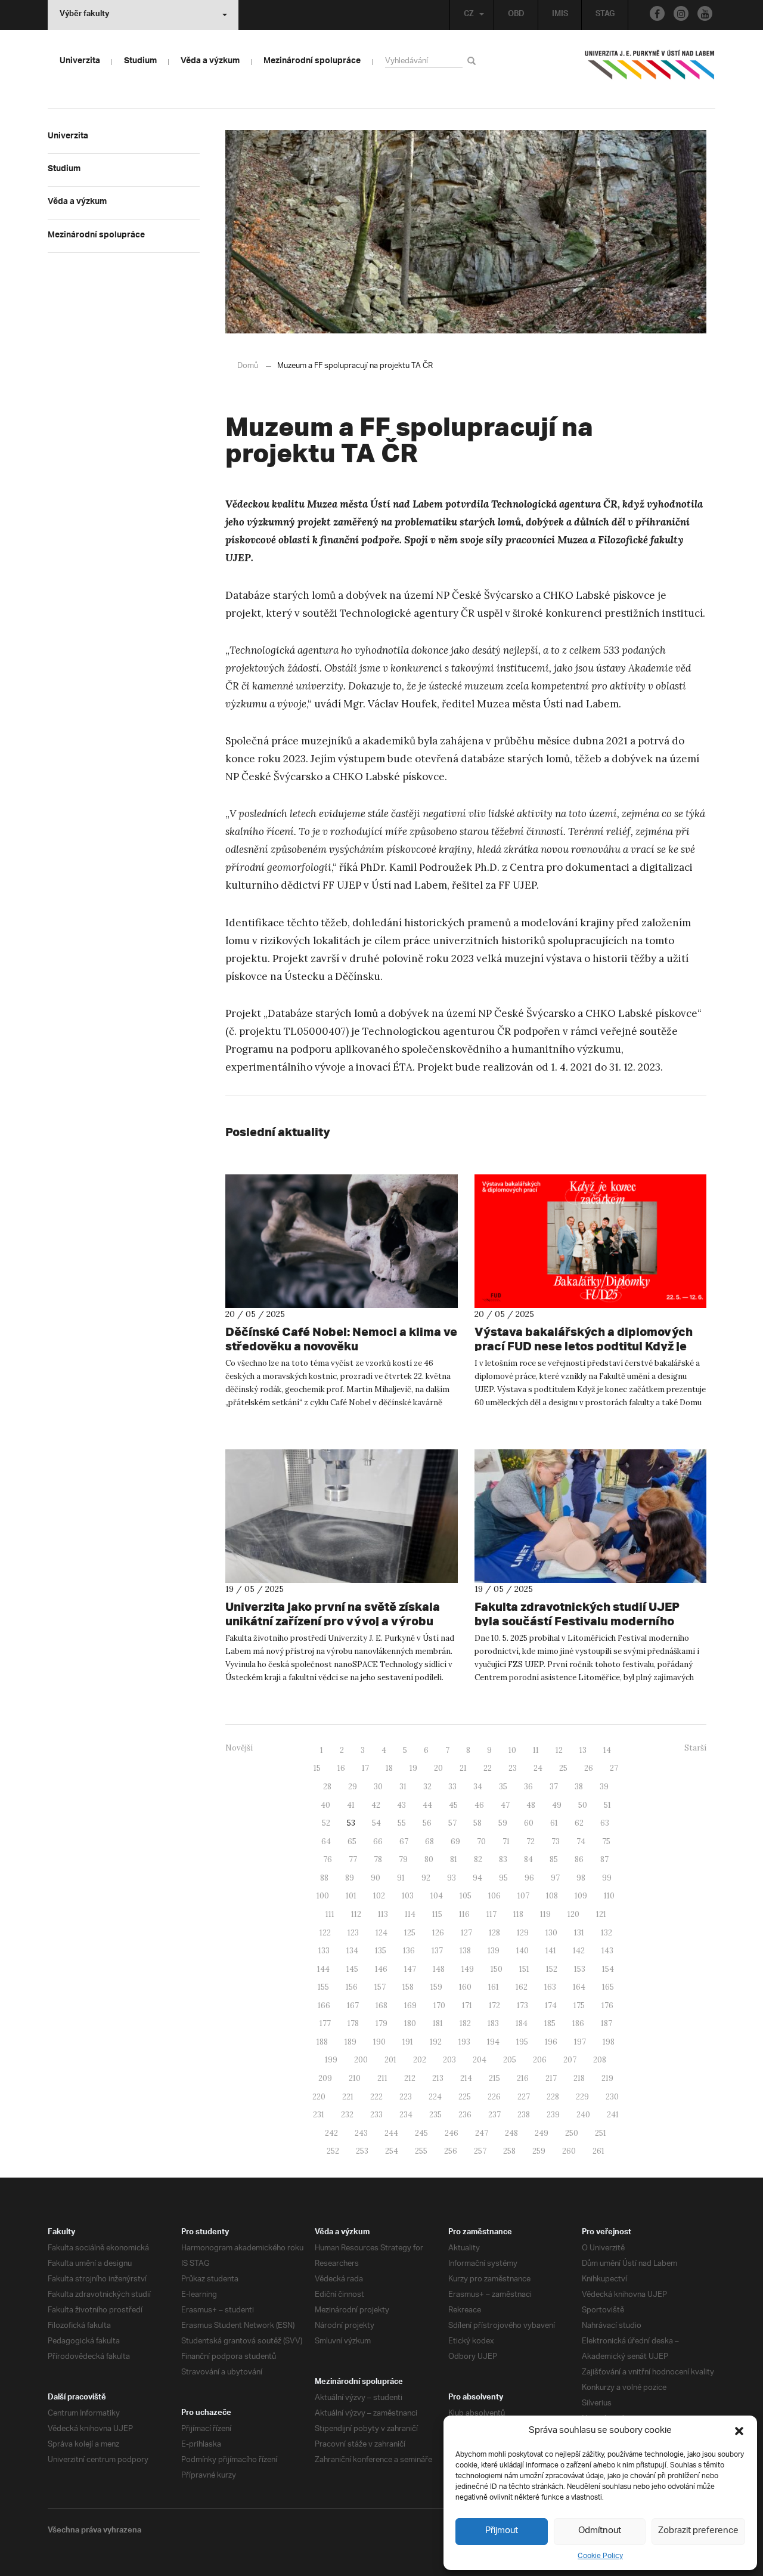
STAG (605, 15)
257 (480, 2151)
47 (505, 1805)
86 (579, 1859)
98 (581, 1878)
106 (494, 1896)
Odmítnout (600, 2531)
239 (553, 2115)
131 (579, 1933)
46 (479, 1805)
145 (352, 1969)
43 (401, 1805)
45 (453, 1805)
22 (488, 1768)
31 (403, 1787)
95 (503, 1878)
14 (607, 1750)
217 (551, 2078)
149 (468, 1969)
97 (555, 1878)
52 (326, 1823)
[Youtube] (705, 13)
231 (319, 2115)
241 (613, 2115)
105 (466, 1896)
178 (353, 2023)
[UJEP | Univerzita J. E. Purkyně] (650, 70)
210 (355, 2078)
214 (466, 2078)
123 (353, 1933)
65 (352, 1841)
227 (524, 2097)
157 (380, 1987)
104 (437, 1896)
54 (376, 1823)
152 (552, 1969)
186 (578, 2023)
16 (341, 1768)
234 (406, 2115)
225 (465, 2097)
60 (529, 1823)
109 (581, 1896)
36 (528, 1787)
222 (376, 2097)
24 (538, 1768)
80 (429, 1859)
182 (465, 2023)
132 (607, 1933)
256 (451, 2151)
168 (381, 2006)
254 (392, 2151)
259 (539, 2151)
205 (510, 2060)
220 (319, 2097)
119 (545, 1914)
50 (583, 1805)
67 (404, 1841)
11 (536, 1750)
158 (408, 1987)
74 (581, 1841)
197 (580, 2042)
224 (435, 2097)
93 (452, 1878)
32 (427, 1787)
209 (325, 2078)
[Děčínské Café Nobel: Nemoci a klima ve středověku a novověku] (342, 1241)
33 (452, 1787)
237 (494, 2115)
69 (455, 1841)
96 (529, 1878)
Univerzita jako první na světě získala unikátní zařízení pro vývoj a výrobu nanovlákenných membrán (333, 1621)
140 (522, 1951)
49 (557, 1805)
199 (331, 2060)
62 (579, 1823)
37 (554, 1787)
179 (381, 2023)
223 (406, 2097)
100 (323, 1896)
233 (376, 2115)
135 (381, 1951)
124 (381, 1933)
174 (551, 2006)
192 (436, 2042)
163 (550, 1987)
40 (325, 1805)
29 (353, 1787)
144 (323, 1969)
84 (528, 1859)
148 (439, 1969)
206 (540, 2060)
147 (410, 1969)
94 (477, 1878)
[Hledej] (474, 61)
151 (524, 1969)
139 (494, 1951)
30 (378, 1787)
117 (491, 1914)
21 (463, 1768)
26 (589, 1768)
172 (494, 2006)
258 (509, 2151)
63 (605, 1823)
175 (579, 2006)
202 (420, 2060)
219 (607, 2078)
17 (365, 1768)
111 (330, 1914)
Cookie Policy (600, 2556)
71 (506, 1841)
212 (410, 2078)
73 (556, 1841)
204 (480, 2060)
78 (378, 1859)
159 (436, 1987)
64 (326, 1841)
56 (427, 1823)
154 (608, 1969)
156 (352, 1987)
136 (409, 1951)
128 (494, 1933)
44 (427, 1805)
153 (580, 1969)
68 (429, 1841)
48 (531, 1805)
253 (362, 2151)
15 (317, 1768)
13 (583, 1750)
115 (437, 1914)
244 (391, 2133)
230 (612, 2097)
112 (356, 1914)
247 (482, 2133)
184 (522, 2023)
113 (383, 1914)
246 (452, 2133)
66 (378, 1841)
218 (579, 2078)
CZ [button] (469, 15)
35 (503, 1787)
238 (524, 2115)
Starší (695, 1748)
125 (410, 1933)
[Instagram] (681, 13)
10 (512, 1750)
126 (438, 1933)
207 (570, 2060)
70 (481, 1841)
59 (503, 1823)
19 (413, 1768)
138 (465, 1951)
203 (449, 2060)
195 (522, 2042)
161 (494, 1987)
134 (352, 1951)
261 (598, 2151)
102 (379, 1896)
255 (421, 2151)
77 (353, 1859)
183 (493, 2023)
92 (426, 1878)
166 (324, 2006)
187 (607, 2023)
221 (348, 2097)
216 (523, 2078)
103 (408, 1896)
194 (493, 2042)
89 (350, 1878)
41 (351, 1805)
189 (351, 2042)
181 (438, 2023)
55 (402, 1823)
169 (410, 2006)
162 (522, 1987)
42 (376, 1805)
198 (609, 2042)
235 (435, 2115)
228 (553, 2097)
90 (376, 1878)
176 (607, 2006)
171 (467, 2006)
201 (390, 2060)
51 (607, 1805)
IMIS (560, 15)
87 (604, 1859)
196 (551, 2042)
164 (579, 1987)
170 (439, 2006)
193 (464, 2042)
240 (583, 2115)
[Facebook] (657, 13)
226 (494, 2097)
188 (322, 2042)
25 (563, 1768)
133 (324, 1951)
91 (401, 1878)
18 (389, 1768)
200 (361, 2060)
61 (554, 1823)
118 (518, 1914)
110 (609, 1896)
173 (522, 2006)
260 (569, 2151)
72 (531, 1841)
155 (323, 1987)
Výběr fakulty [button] (84, 15)
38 (579, 1787)
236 (465, 2115)
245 (421, 2133)
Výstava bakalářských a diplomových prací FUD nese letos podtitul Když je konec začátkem (584, 1346)
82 (478, 1859)
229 (582, 2097)
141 (551, 1951)
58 (477, 1823)
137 (437, 1951)
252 (333, 2151)
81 (454, 1859)
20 (438, 1768)
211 (382, 2078)
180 (410, 2023)
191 (408, 2042)
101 (351, 1896)
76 (328, 1859)
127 (466, 1933)
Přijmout (502, 2531)
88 (324, 1878)
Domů (248, 366)
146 (381, 1969)
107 (523, 1896)
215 (494, 2078)
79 (403, 1859)
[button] (739, 2431)
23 (513, 1768)
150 (497, 1969)
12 (559, 1750)
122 (325, 1933)
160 (465, 1987)
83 (503, 1859)
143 (607, 1951)
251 (601, 2133)
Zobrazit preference (698, 2531)
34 (478, 1787)
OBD (516, 15)
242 (331, 2133)
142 (579, 1951)
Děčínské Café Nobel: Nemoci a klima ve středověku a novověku (341, 1339)
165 (608, 1987)
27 (614, 1768)
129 (523, 1933)
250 (572, 2133)
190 (379, 2042)
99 (607, 1878)
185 (550, 2023)
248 (511, 2133)
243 (361, 2133)
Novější (239, 1748)
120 (573, 1914)
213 (438, 2078)
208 (600, 2060)
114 (410, 1914)
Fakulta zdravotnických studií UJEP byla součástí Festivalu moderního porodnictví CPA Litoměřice (577, 1621)
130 (551, 1933)
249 (542, 2133)
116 (464, 1914)
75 (606, 1841)
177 (325, 2023)
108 (552, 1896)
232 (347, 2115)
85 (554, 1859)
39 (604, 1787)
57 (452, 1823)
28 (327, 1787)
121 (601, 1914)
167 (353, 2006)
